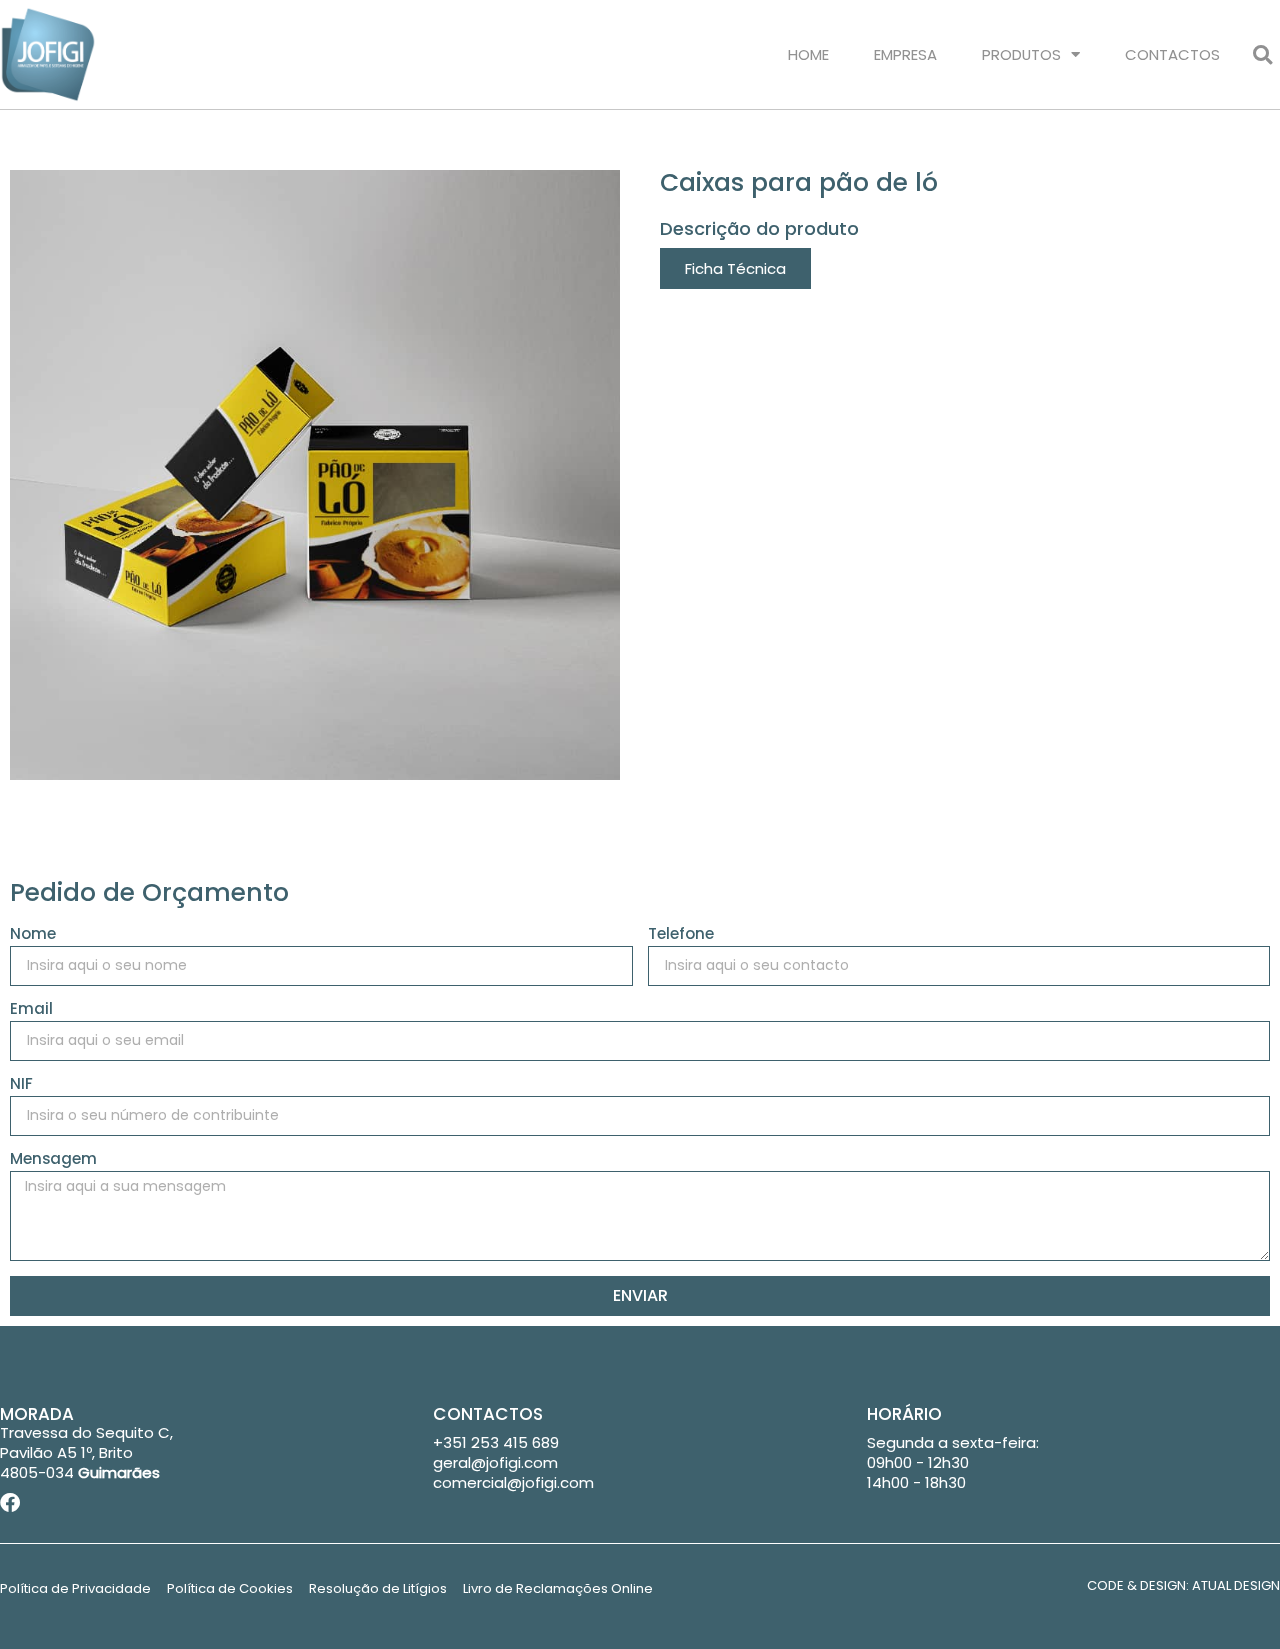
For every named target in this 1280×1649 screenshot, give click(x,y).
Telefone (681, 935)
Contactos (1172, 54)
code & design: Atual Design (1183, 1585)
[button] (1262, 54)
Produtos (1021, 54)
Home (808, 54)
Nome (33, 935)
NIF (21, 1085)
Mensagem (53, 1160)
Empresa (905, 54)
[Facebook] (10, 1503)
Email (31, 1010)
